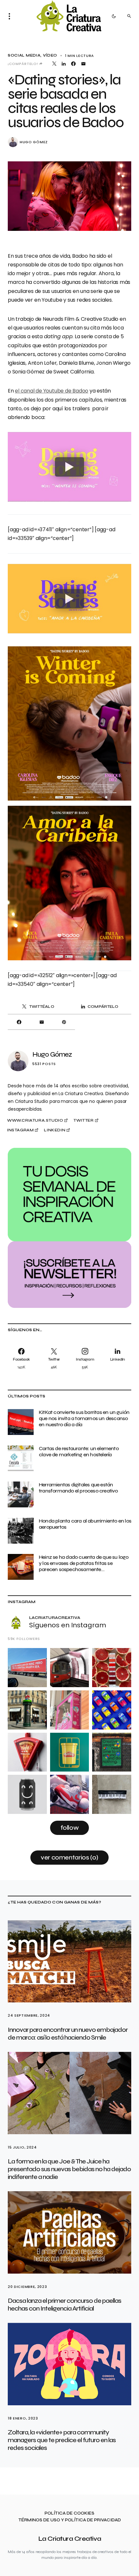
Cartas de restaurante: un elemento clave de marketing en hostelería (79, 1451)
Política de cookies (69, 2513)
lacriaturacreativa (55, 1618)
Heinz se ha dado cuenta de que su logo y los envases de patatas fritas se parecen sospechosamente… (84, 1563)
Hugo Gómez (34, 142)
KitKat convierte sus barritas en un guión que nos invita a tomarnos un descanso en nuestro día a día (84, 1418)
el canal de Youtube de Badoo (52, 391)
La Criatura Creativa (70, 2539)
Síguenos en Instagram (68, 1625)
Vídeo (50, 55)
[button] (11, 16)
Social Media (24, 55)
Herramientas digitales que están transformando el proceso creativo (78, 1488)
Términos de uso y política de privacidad (70, 2520)
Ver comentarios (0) (69, 1857)
